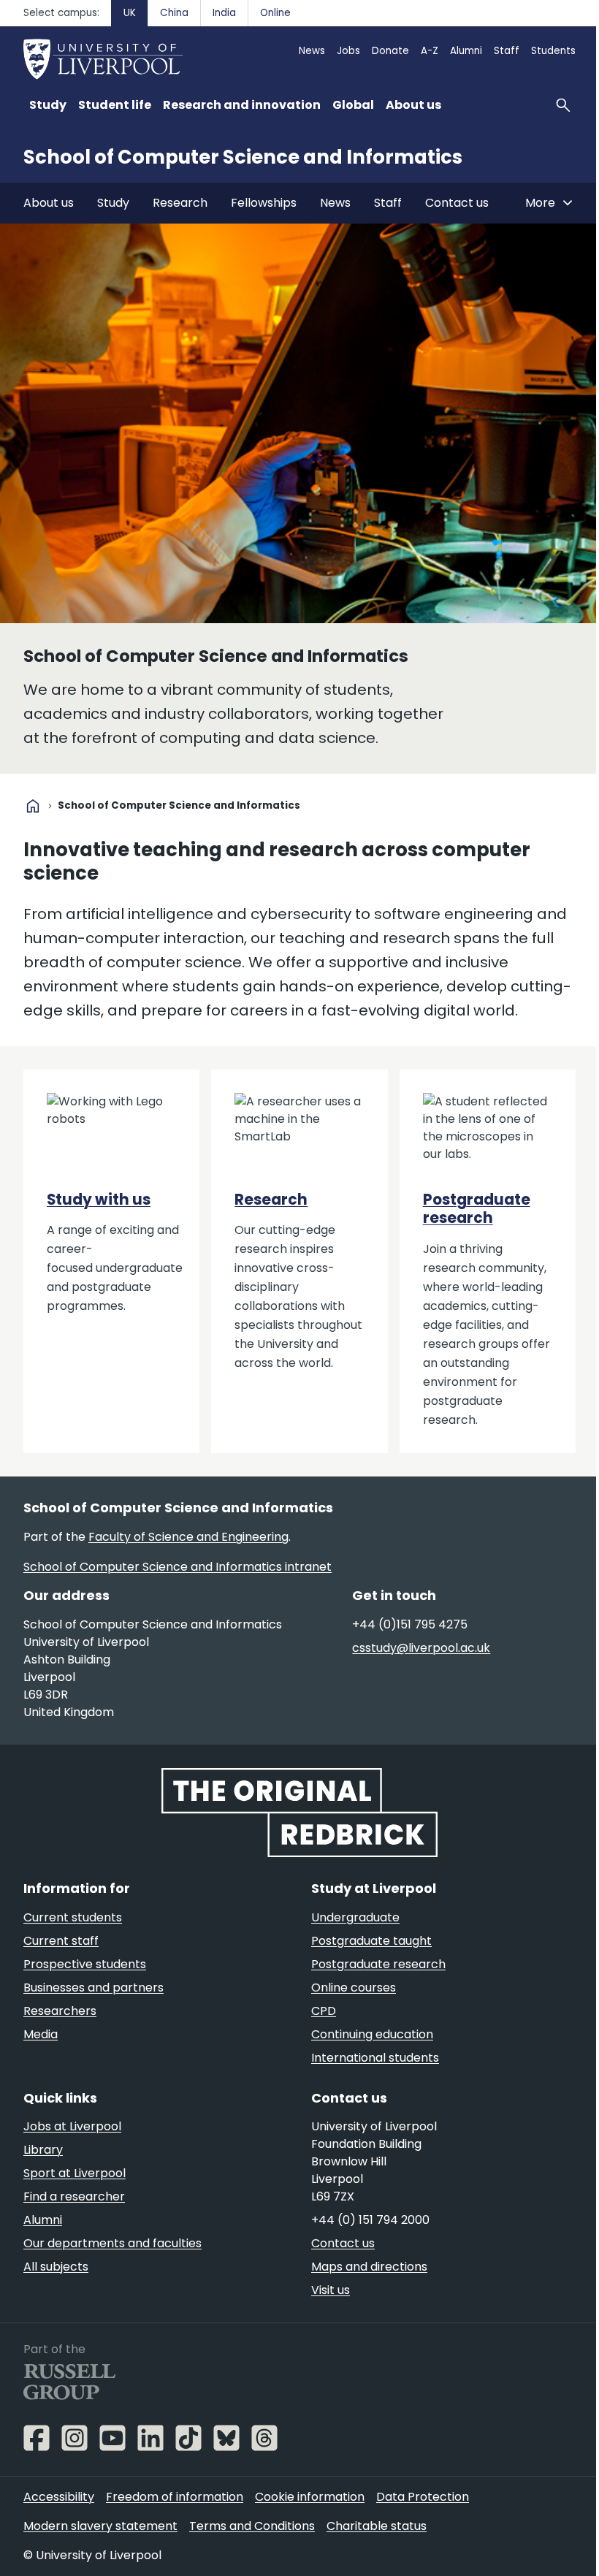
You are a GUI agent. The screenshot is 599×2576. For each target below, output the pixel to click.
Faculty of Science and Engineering (188, 1537)
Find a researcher (74, 2196)
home (33, 806)
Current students (73, 1917)
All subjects (56, 2267)
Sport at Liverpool (75, 2173)
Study (113, 203)
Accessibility (59, 2497)
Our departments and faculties (112, 2243)
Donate (390, 51)
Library (43, 2150)
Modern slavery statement (100, 2526)
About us (49, 203)
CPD (324, 2011)
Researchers (60, 2011)
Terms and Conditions (252, 2526)
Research (180, 203)
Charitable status (377, 2526)
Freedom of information (175, 2497)
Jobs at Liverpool (72, 2126)
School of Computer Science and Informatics (243, 157)
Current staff (61, 1941)
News (312, 51)
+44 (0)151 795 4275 (410, 1624)
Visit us (331, 2290)
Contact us (457, 203)
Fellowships (264, 203)
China (174, 13)
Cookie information (310, 2497)
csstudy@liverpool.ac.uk (421, 1648)
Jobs (348, 51)
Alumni (466, 51)
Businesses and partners (94, 1988)
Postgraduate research (477, 1209)
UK (130, 13)
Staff (507, 51)
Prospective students (85, 1964)
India (224, 13)
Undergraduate (355, 1917)
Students (553, 51)
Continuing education (372, 2034)
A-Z (430, 51)
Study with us (99, 1200)
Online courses (354, 1988)
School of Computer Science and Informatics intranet (178, 1567)
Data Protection (423, 2497)
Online (275, 13)
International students (375, 2058)
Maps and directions (369, 2267)
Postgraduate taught (371, 1941)
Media (41, 2034)
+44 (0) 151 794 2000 (370, 2220)
